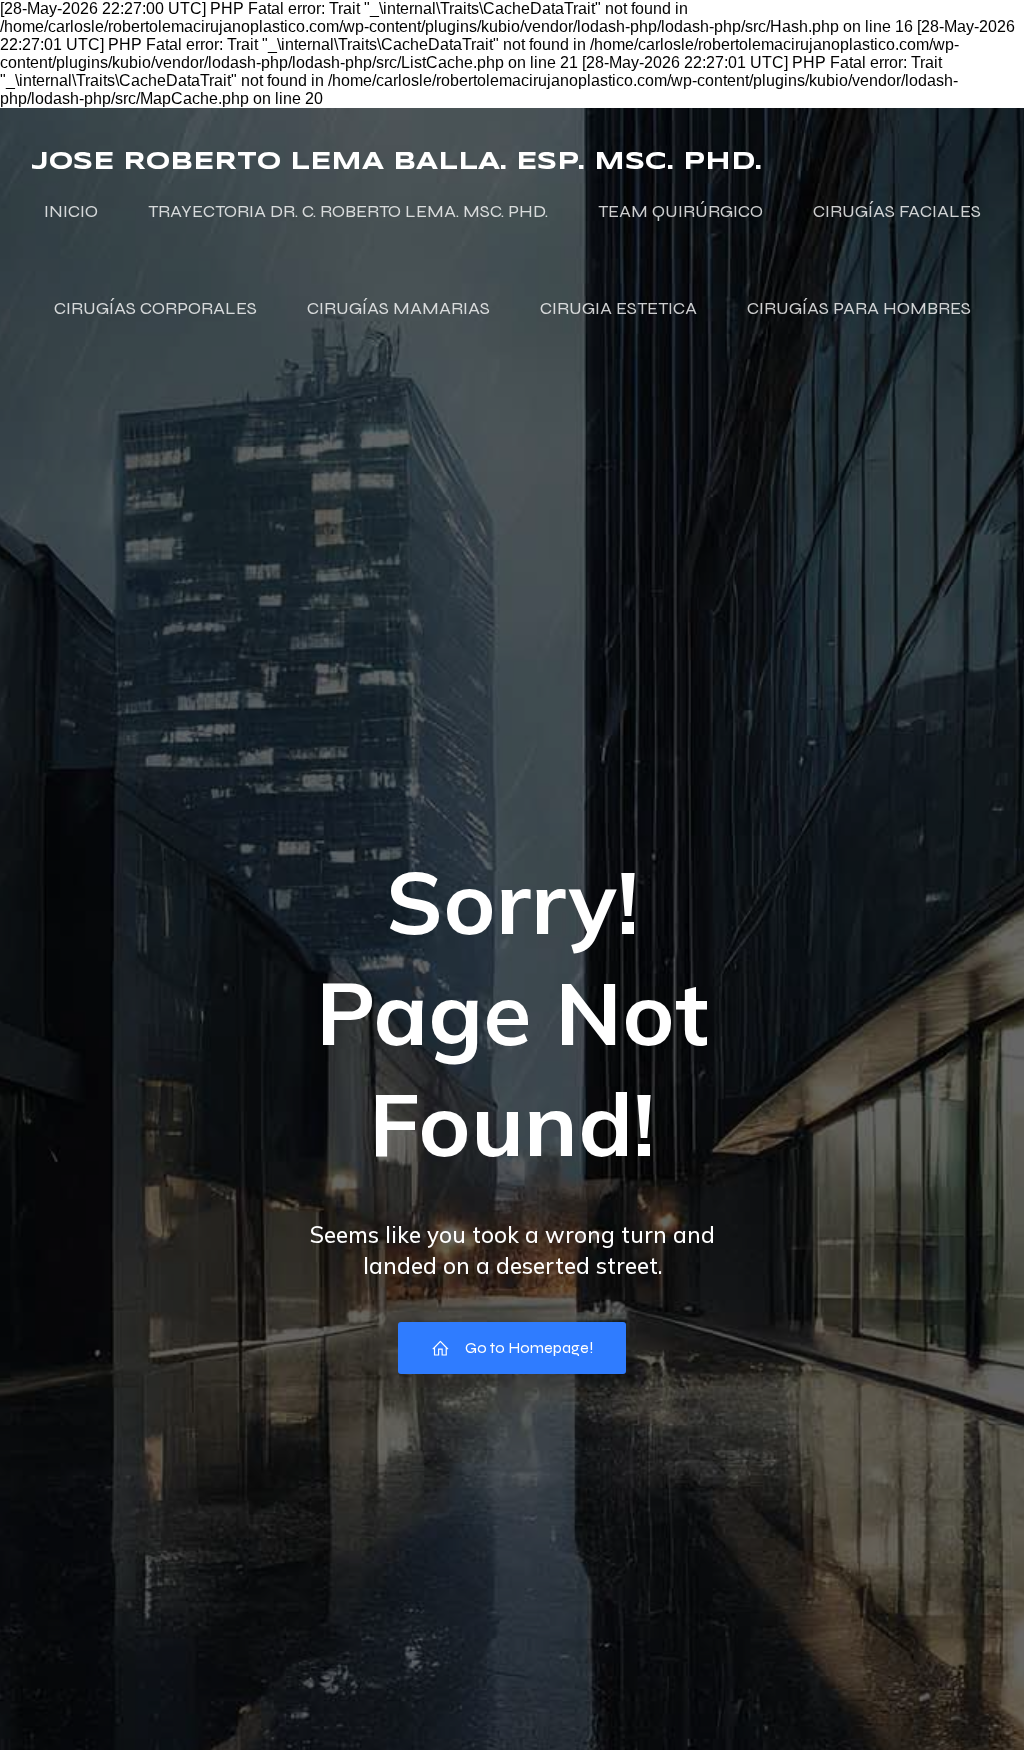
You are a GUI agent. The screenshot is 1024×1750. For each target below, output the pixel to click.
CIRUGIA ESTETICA (618, 308)
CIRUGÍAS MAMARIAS (398, 308)
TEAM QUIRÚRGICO (680, 211)
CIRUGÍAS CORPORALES (155, 308)
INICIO (71, 211)
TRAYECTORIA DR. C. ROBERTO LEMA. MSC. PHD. (348, 211)
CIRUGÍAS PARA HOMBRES (859, 308)
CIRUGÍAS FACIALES (897, 211)
